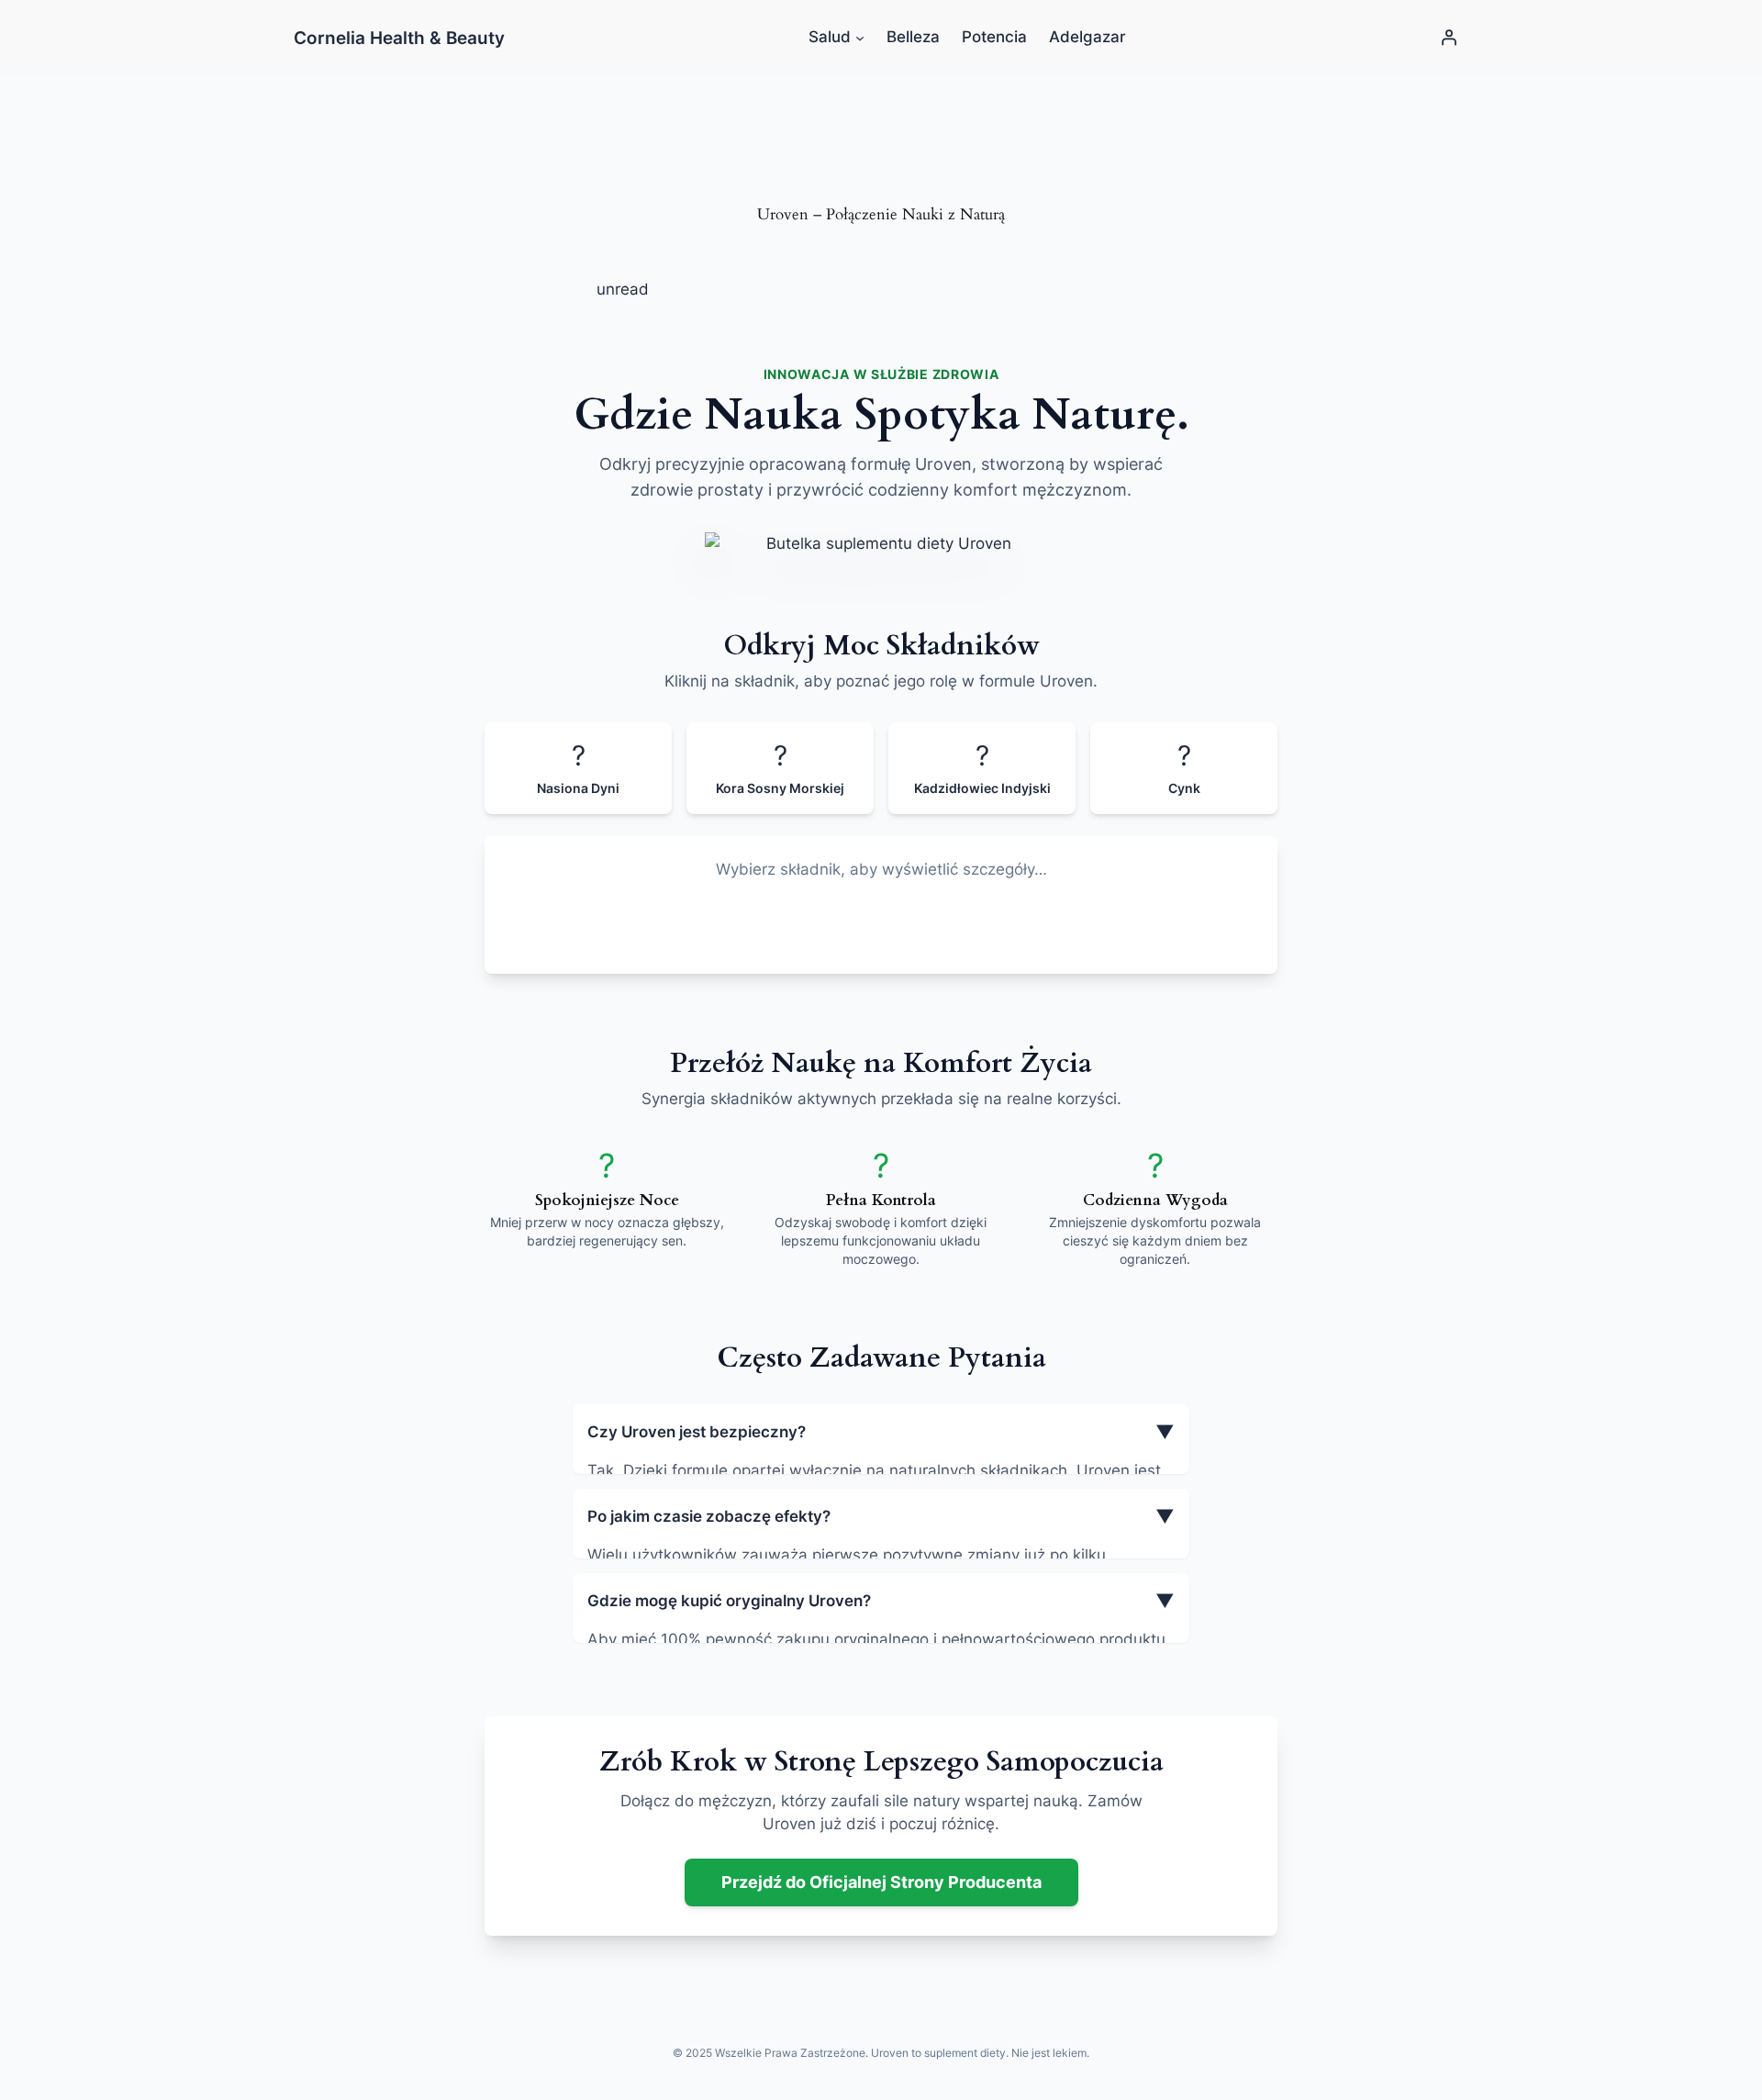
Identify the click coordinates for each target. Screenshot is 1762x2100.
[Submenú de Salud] (860, 38)
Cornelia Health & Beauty (399, 38)
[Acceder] (1449, 38)
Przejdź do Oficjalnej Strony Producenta (881, 1882)
